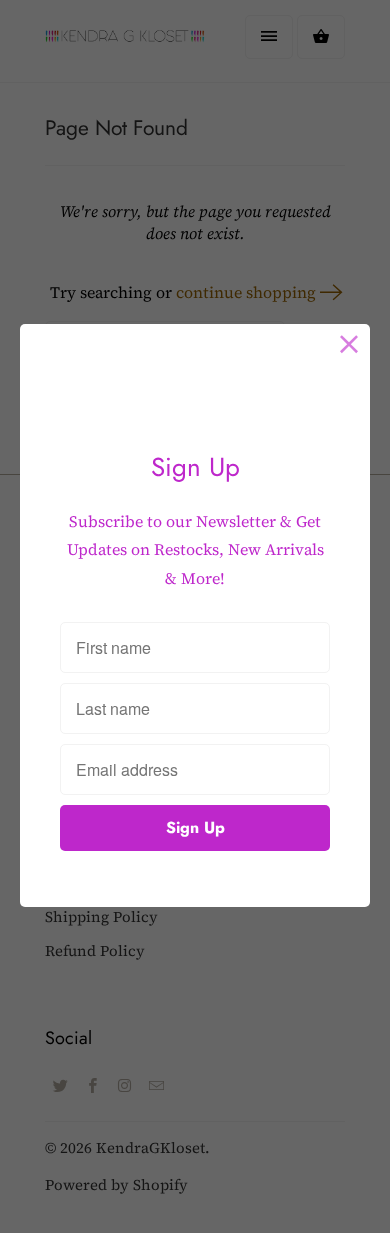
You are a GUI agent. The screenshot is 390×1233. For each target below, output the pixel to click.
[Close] (349, 344)
